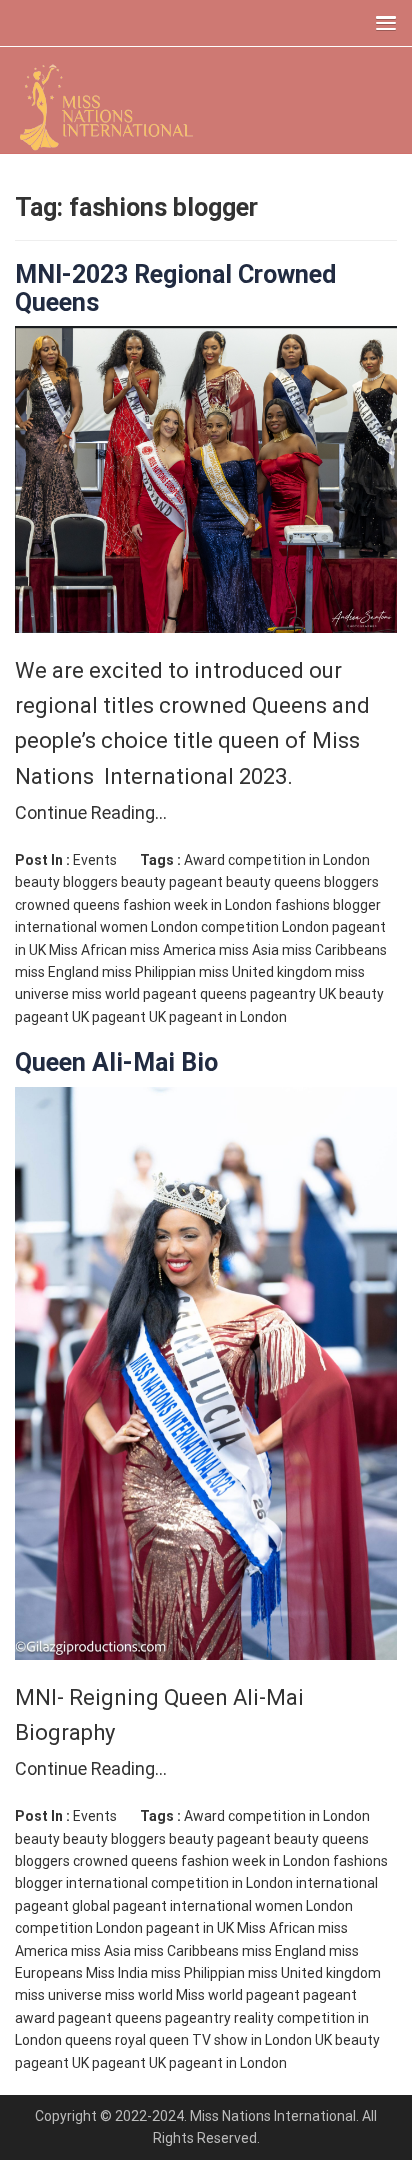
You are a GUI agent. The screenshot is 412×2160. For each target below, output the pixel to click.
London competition (215, 927)
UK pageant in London (218, 1017)
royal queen (152, 2040)
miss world (106, 994)
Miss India (117, 1973)
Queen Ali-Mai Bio (116, 1062)
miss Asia (249, 950)
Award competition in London (277, 860)
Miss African (88, 950)
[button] (381, 22)
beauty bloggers (66, 882)
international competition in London (179, 1883)
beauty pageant (172, 882)
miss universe (58, 1995)
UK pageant (109, 1017)
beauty (37, 1839)
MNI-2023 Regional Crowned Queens (175, 288)
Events (95, 860)
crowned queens (67, 905)
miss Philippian (149, 972)
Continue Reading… (91, 812)
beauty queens (273, 882)
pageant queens (195, 994)
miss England (57, 972)
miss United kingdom (265, 972)
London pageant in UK (165, 1928)
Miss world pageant (238, 1995)
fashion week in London (197, 905)
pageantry (283, 994)
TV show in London (252, 2040)
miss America (173, 950)
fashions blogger (328, 905)
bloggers (351, 882)
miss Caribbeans (334, 950)
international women (81, 927)
